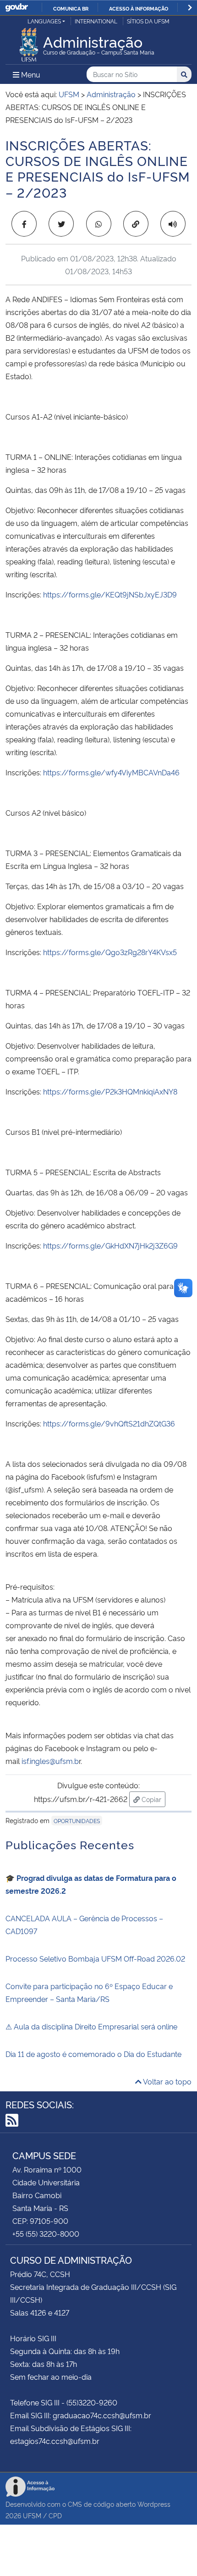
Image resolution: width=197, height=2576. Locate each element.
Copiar (153, 1799)
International (96, 21)
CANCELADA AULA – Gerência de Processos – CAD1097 (84, 1924)
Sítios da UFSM (148, 21)
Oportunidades (77, 1821)
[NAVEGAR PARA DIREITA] (190, 8)
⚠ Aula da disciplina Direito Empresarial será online (91, 2026)
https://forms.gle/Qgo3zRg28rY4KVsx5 (110, 952)
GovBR (16, 8)
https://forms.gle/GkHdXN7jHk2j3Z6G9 (110, 1245)
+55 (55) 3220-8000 (46, 2233)
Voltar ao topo (167, 2081)
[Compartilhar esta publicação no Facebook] (24, 224)
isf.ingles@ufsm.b (50, 1761)
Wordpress (154, 2504)
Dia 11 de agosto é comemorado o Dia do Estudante (93, 2054)
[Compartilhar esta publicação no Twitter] (61, 224)
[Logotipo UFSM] (29, 42)
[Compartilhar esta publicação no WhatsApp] (99, 224)
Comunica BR (71, 8)
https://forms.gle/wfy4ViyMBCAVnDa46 (111, 772)
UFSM (32, 2515)
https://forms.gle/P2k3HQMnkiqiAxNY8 (109, 1091)
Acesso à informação (139, 8)
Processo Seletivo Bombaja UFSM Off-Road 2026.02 (95, 1958)
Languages (44, 21)
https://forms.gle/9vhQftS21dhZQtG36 (109, 1423)
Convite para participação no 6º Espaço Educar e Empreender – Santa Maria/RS (89, 1992)
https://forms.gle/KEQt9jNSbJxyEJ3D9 (110, 594)
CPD (55, 2515)
